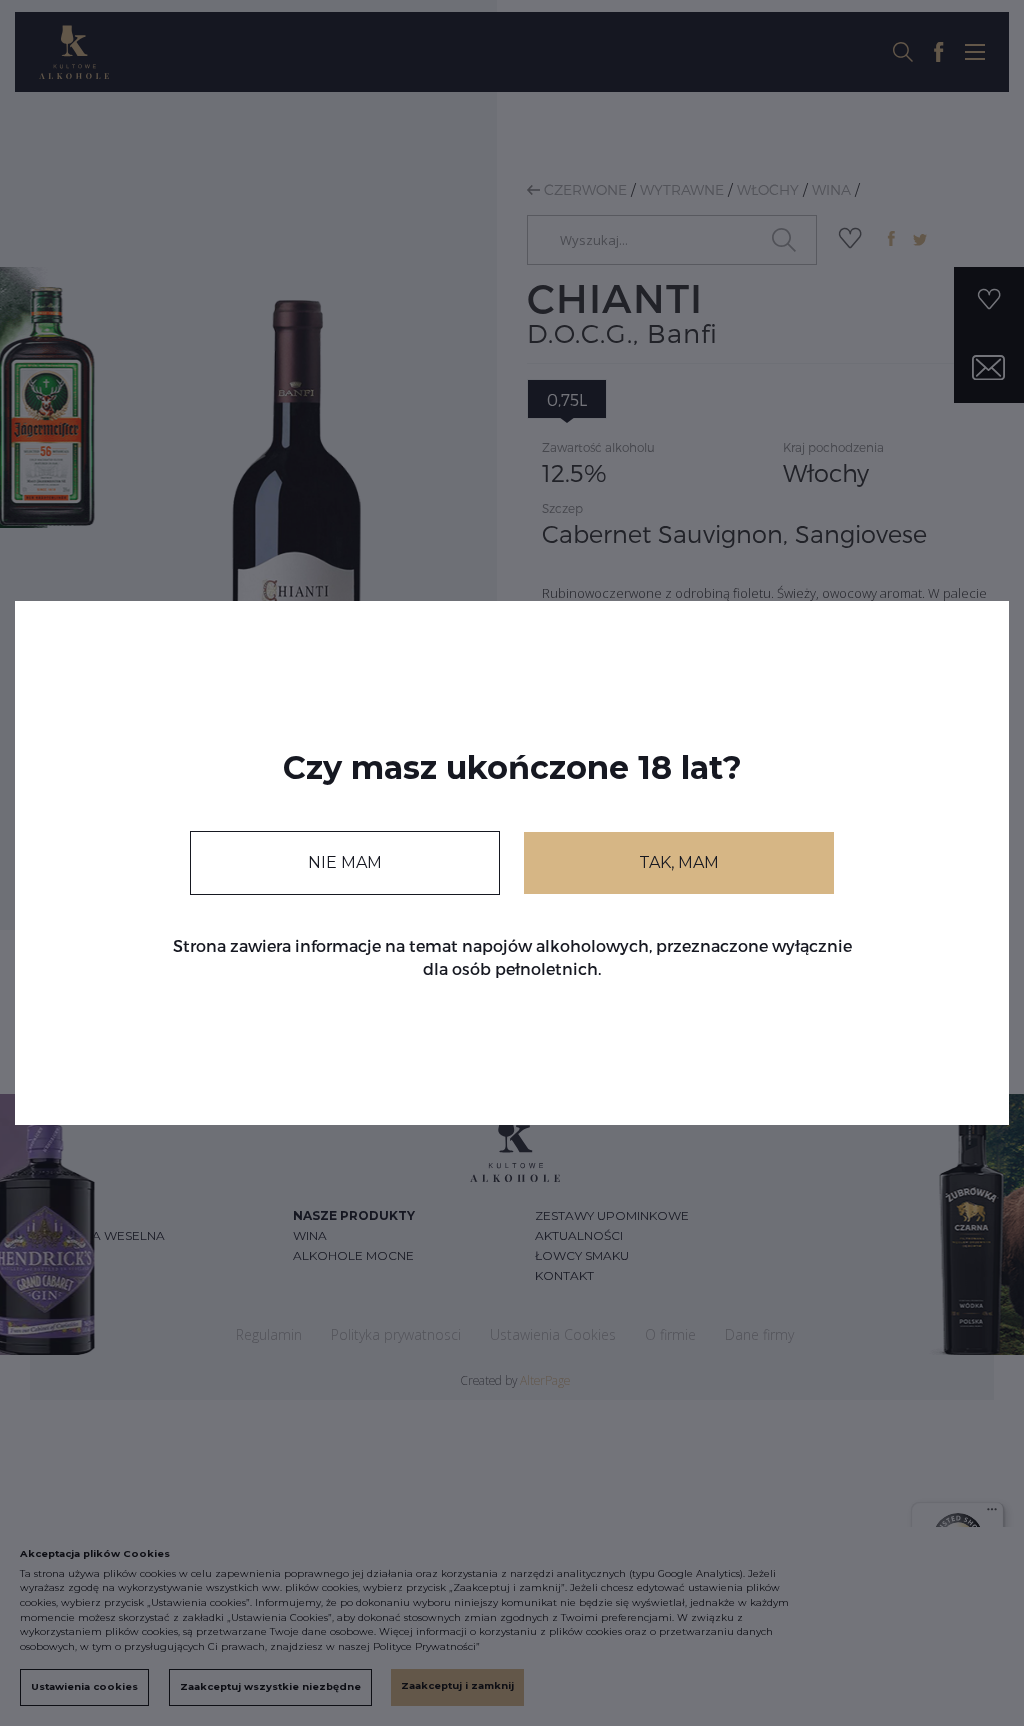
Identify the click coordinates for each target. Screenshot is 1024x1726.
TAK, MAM (679, 862)
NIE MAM (345, 862)
